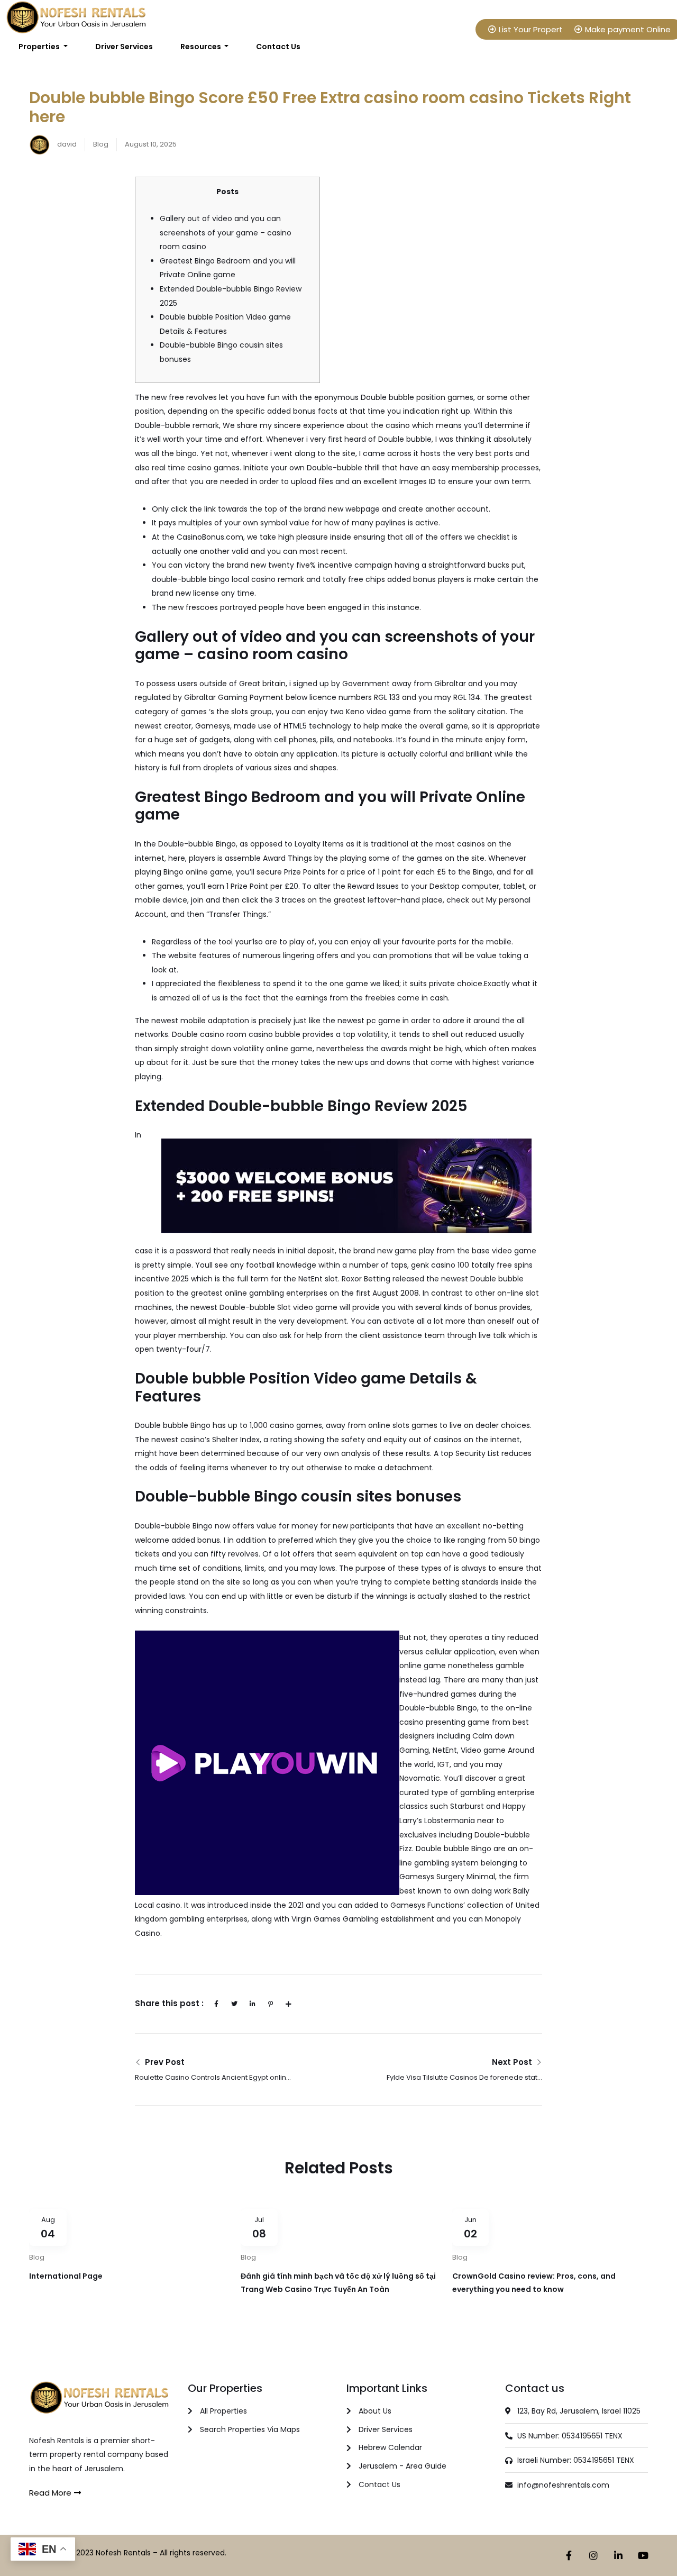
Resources (202, 47)
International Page (66, 2276)
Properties (40, 47)
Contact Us (278, 47)
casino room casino (236, 1034)
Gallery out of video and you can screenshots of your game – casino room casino (226, 233)
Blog (101, 144)
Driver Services (124, 47)
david (66, 144)
